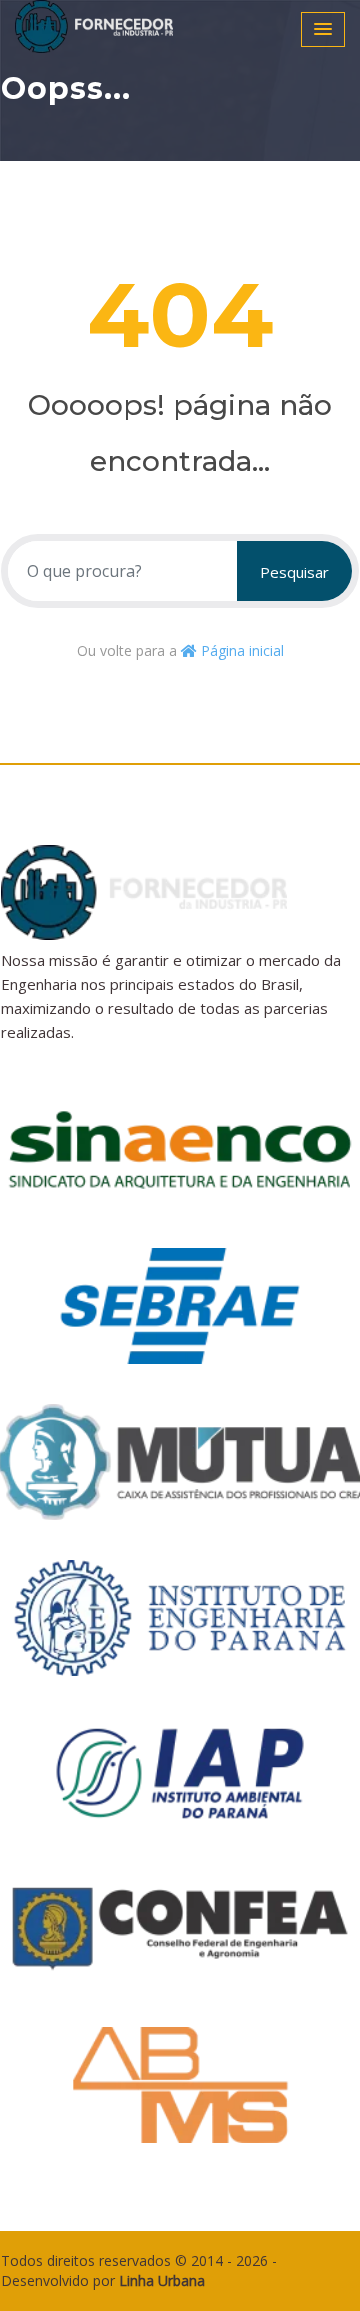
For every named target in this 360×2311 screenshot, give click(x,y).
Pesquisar (294, 572)
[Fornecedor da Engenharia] (120, 26)
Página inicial (240, 650)
